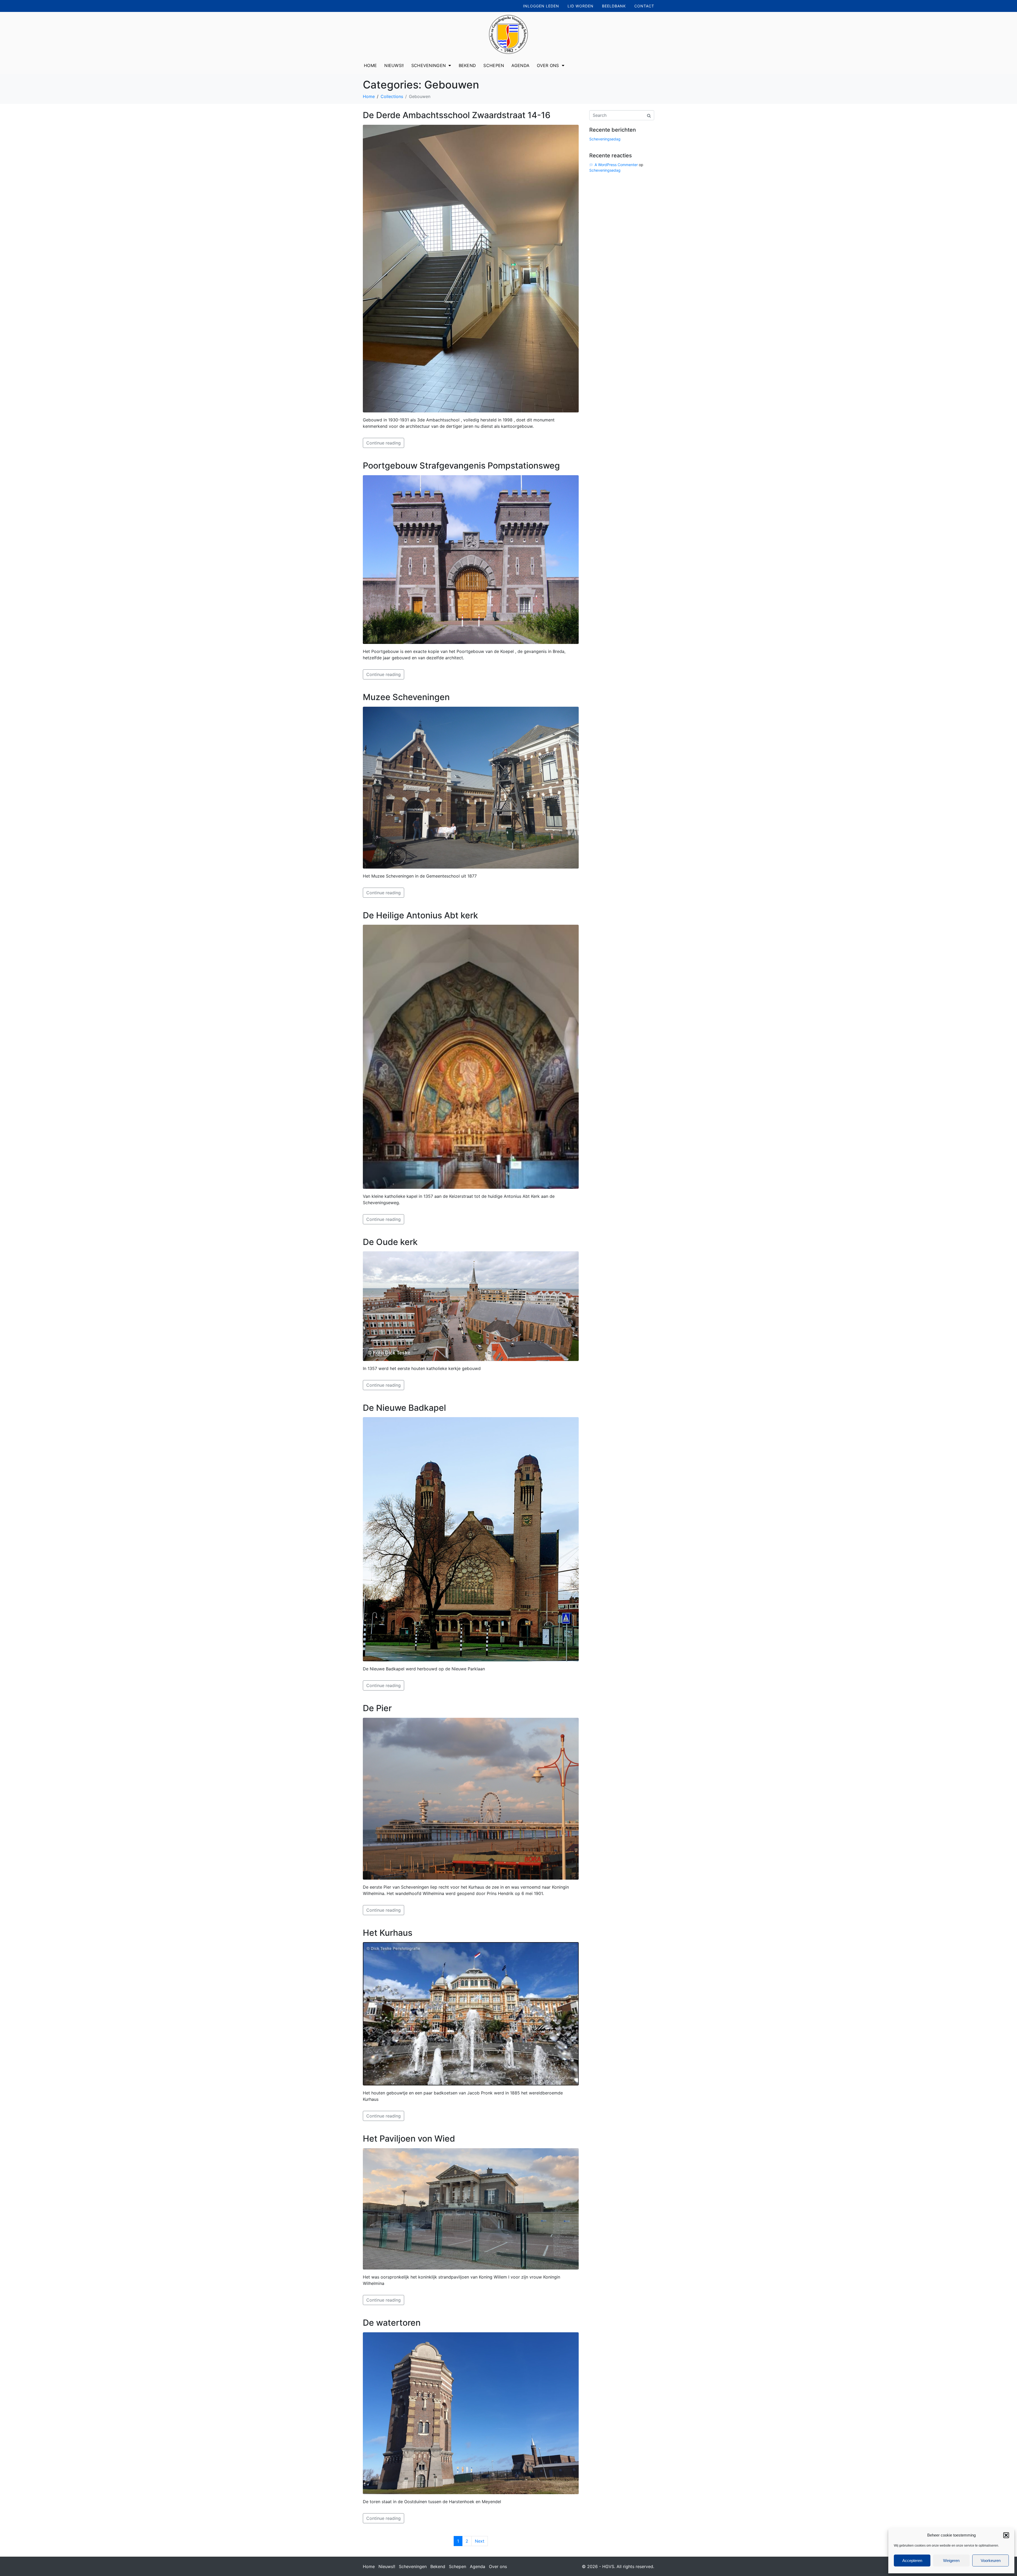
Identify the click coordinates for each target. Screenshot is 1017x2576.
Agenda (520, 65)
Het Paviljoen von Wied (409, 2139)
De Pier (377, 1708)
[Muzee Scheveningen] (471, 787)
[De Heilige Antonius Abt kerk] (471, 1056)
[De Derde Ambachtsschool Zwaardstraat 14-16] (471, 268)
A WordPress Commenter (616, 165)
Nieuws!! (394, 65)
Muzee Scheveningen (406, 697)
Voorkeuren (991, 2561)
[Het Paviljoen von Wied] (471, 2208)
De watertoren (392, 2323)
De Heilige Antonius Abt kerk (420, 915)
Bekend (467, 65)
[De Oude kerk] (471, 1306)
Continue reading (383, 443)
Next (480, 2541)
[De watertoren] (471, 2413)
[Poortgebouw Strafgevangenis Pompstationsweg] (471, 559)
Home (370, 65)
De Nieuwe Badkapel (404, 1408)
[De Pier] (471, 1798)
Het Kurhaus (388, 1933)
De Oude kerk (390, 1242)
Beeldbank (614, 6)
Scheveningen (429, 65)
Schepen (494, 65)
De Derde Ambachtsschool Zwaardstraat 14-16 (457, 115)
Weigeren (951, 2561)
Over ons (548, 65)
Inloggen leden (541, 6)
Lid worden (581, 6)
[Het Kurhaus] (471, 2013)
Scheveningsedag (605, 139)
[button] (1006, 2535)
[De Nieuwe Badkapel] (471, 1539)
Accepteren (912, 2561)
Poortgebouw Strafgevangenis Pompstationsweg (461, 466)
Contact (644, 6)
